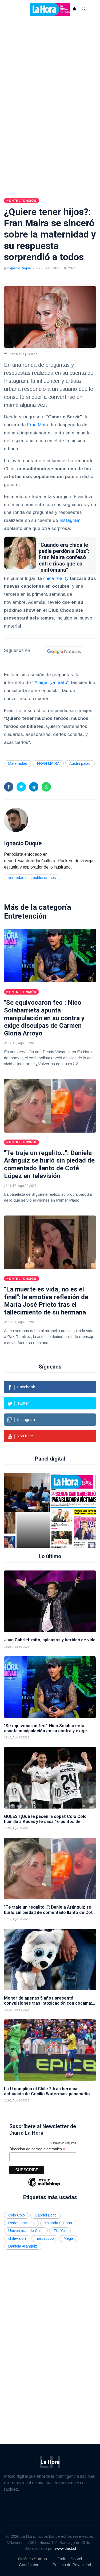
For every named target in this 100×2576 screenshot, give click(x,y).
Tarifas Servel (70, 2559)
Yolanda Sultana (58, 2223)
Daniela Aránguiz (23, 2246)
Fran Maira (38, 425)
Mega (68, 2238)
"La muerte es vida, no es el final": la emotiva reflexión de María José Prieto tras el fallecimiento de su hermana (46, 1301)
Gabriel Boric (46, 2215)
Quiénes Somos (33, 2559)
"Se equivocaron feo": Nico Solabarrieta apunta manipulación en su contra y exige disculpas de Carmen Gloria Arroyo (44, 1018)
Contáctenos (30, 2565)
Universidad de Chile (26, 2231)
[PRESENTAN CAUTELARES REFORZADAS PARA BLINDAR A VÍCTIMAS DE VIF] (39, 1510)
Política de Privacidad (72, 2565)
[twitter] (21, 787)
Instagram (70, 520)
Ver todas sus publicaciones (32, 878)
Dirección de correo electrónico (37, 2149)
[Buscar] (84, 9)
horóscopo (45, 2238)
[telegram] (34, 787)
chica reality (56, 578)
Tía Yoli (60, 2231)
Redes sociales (21, 2223)
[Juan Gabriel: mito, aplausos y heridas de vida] (50, 1601)
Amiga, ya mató (51, 683)
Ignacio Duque (20, 268)
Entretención (25, 916)
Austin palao (80, 763)
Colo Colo (17, 2215)
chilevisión (17, 2238)
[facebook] (9, 787)
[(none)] (16, 820)
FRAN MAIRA (48, 763)
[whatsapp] (46, 787)
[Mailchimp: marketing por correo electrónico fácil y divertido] (44, 2186)
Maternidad (18, 763)
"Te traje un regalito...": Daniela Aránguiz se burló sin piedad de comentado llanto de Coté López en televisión (49, 1164)
